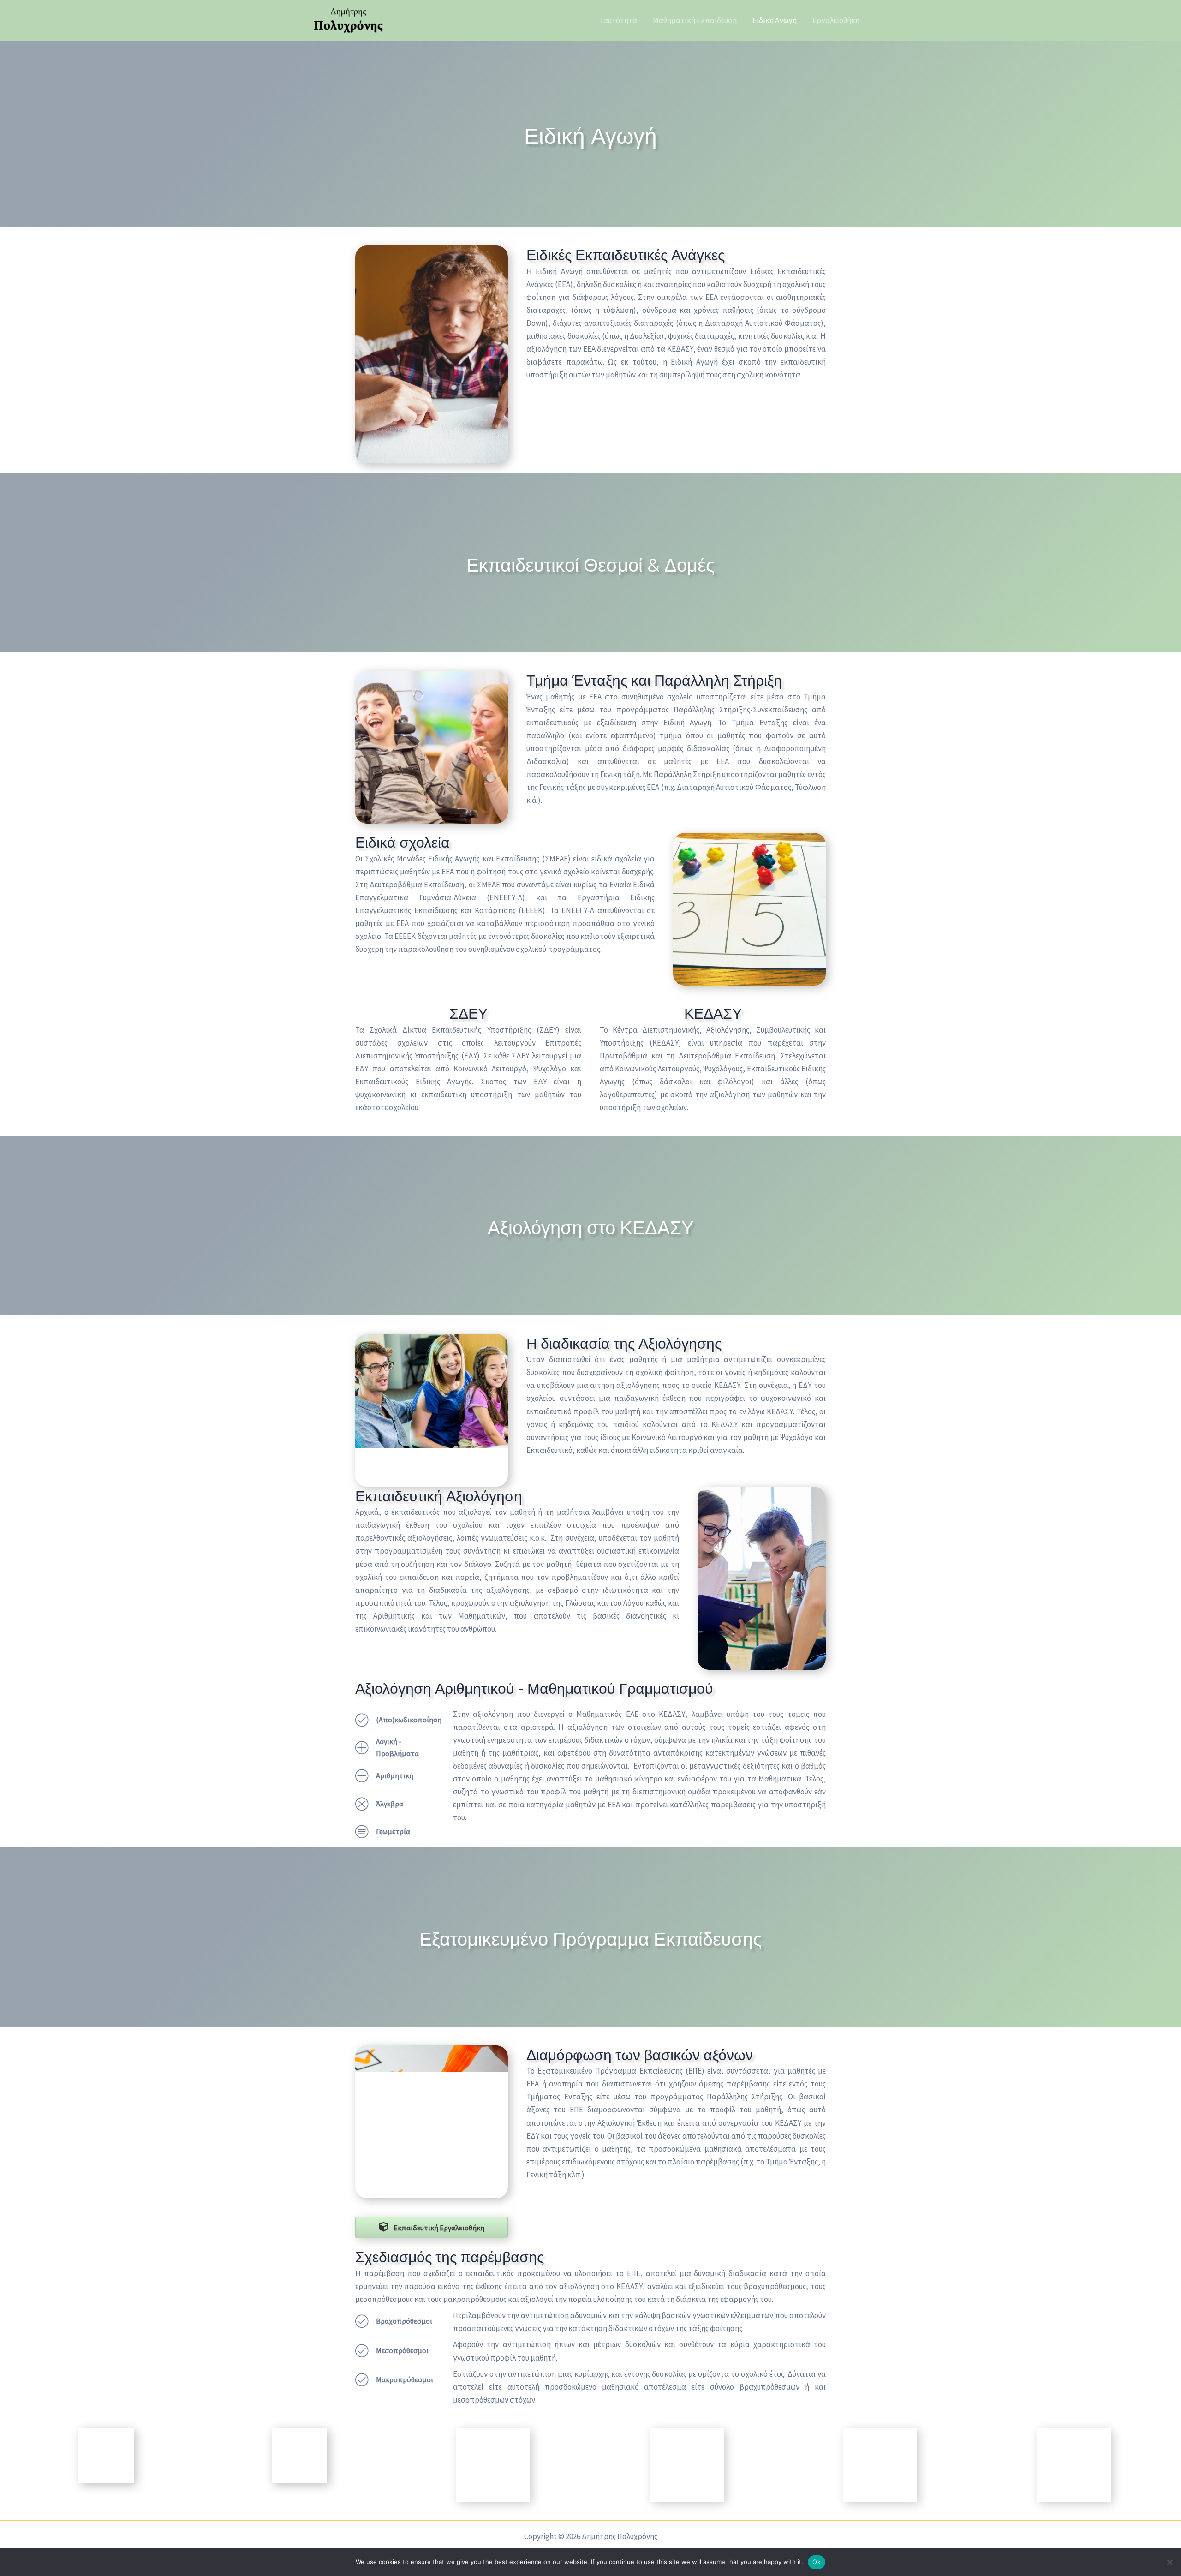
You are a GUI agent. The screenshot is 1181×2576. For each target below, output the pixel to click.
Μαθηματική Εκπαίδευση (695, 20)
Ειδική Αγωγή (775, 20)
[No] (1169, 2562)
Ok (817, 2562)
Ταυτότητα (618, 20)
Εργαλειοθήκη (836, 20)
